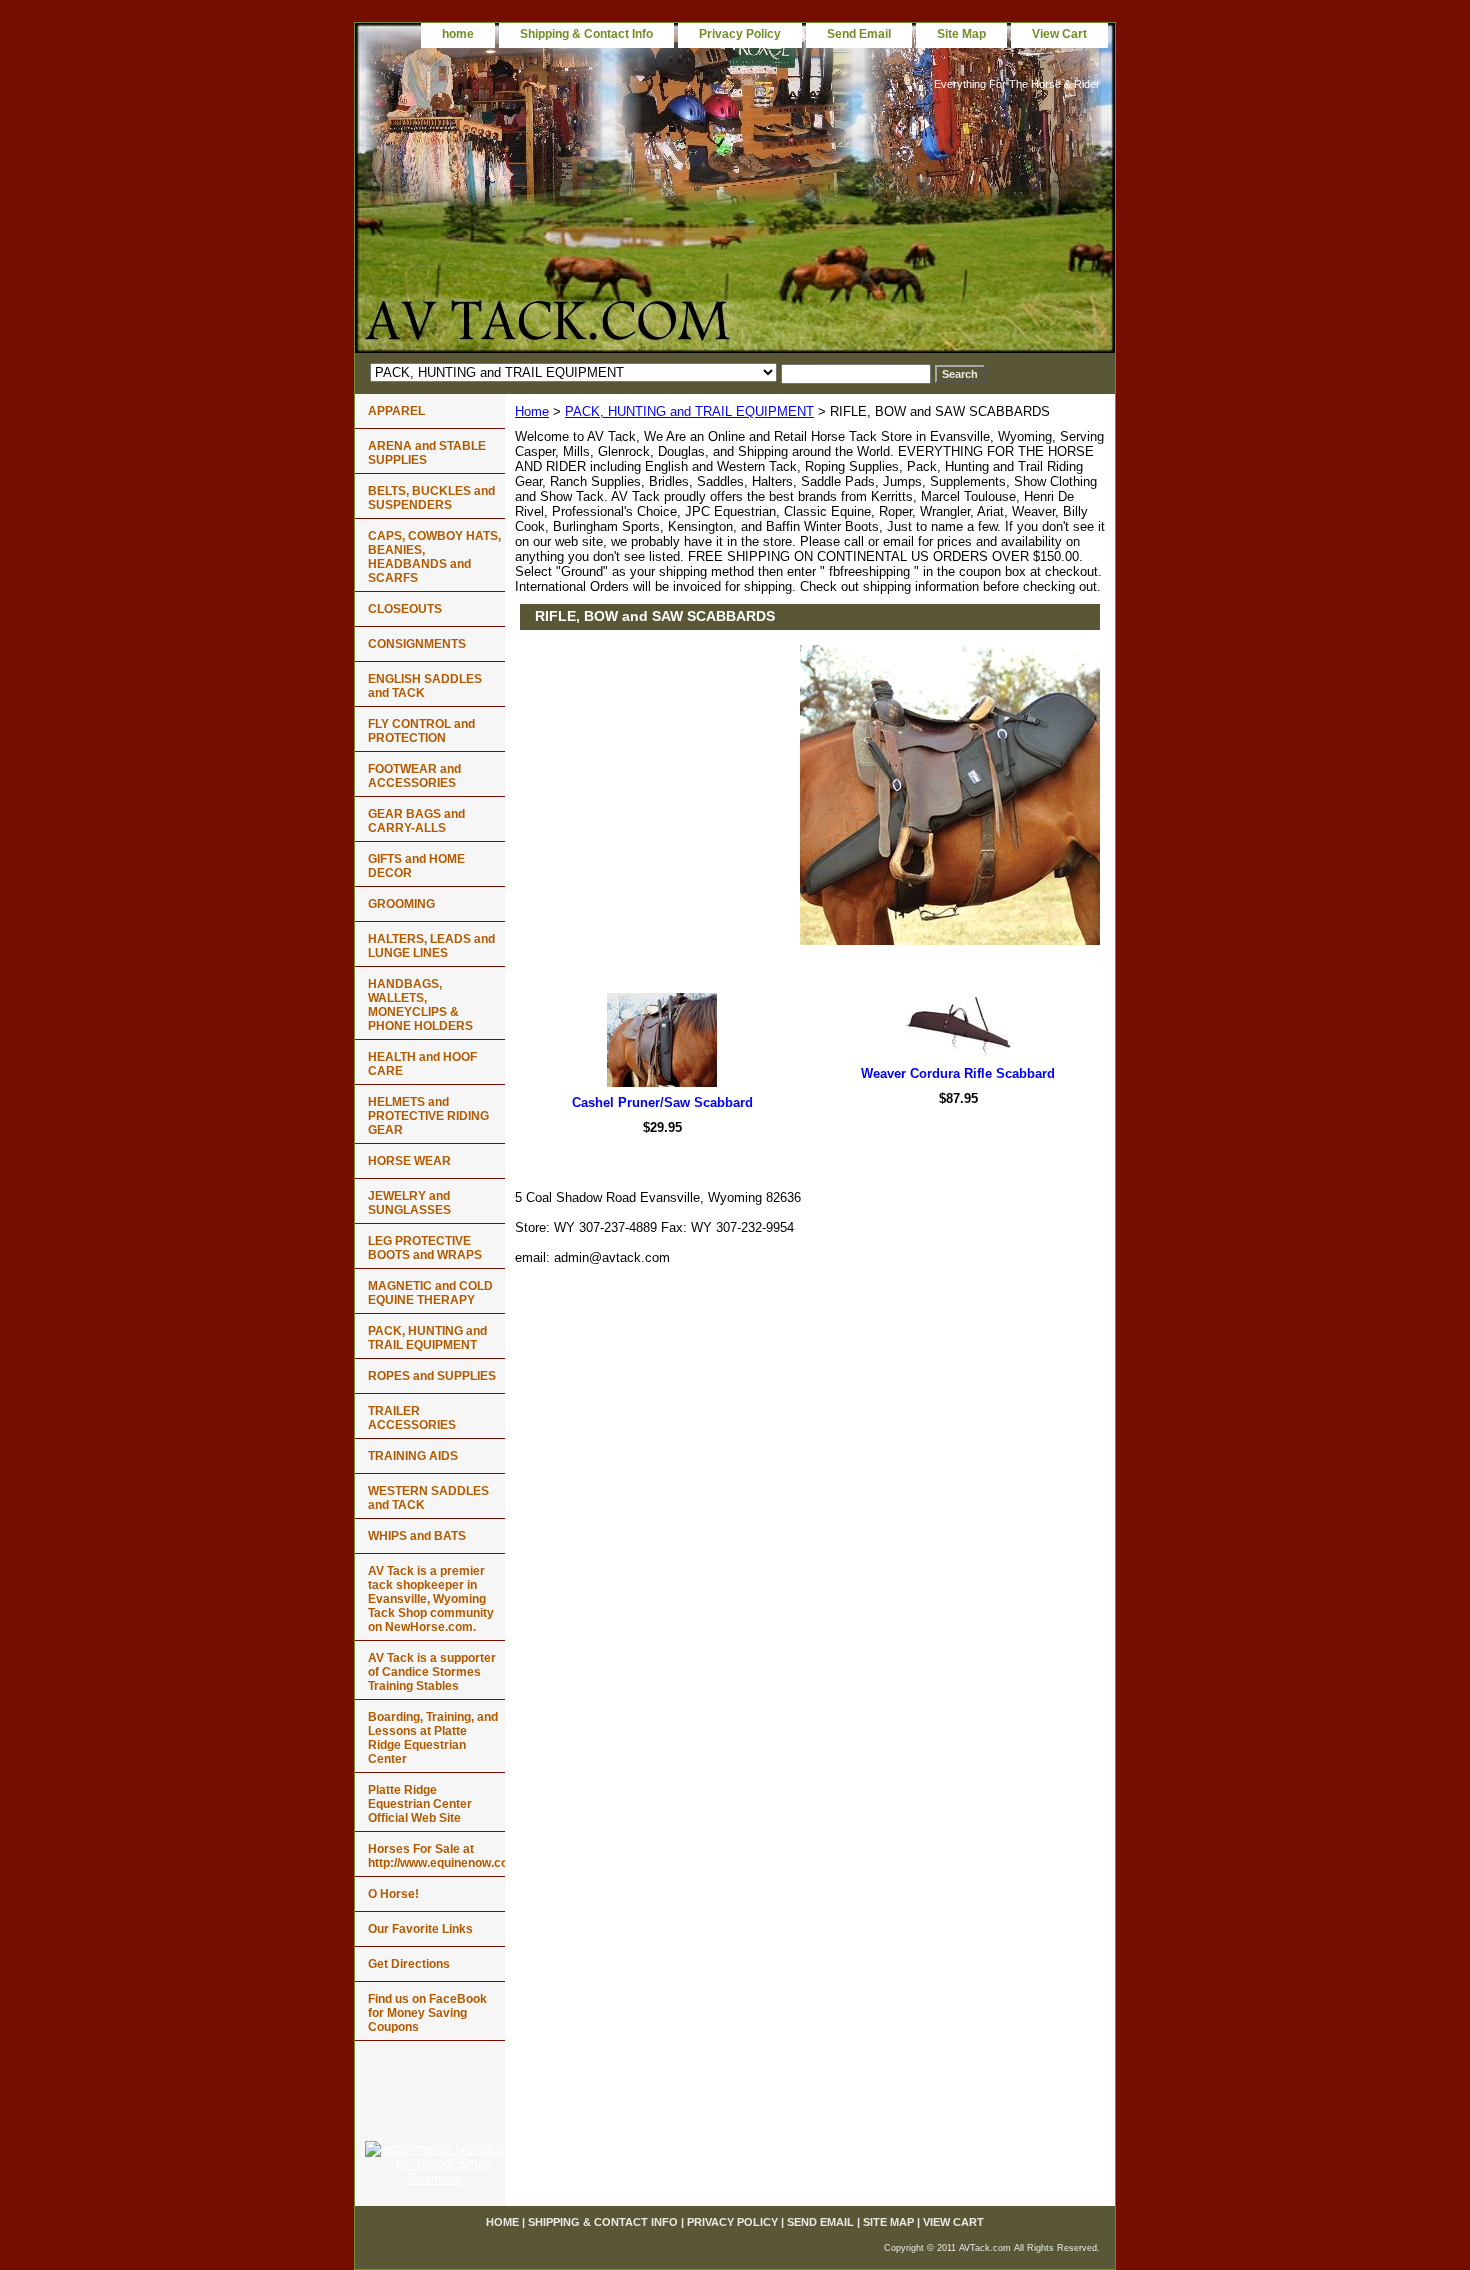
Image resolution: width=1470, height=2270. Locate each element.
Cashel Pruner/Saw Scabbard (662, 1102)
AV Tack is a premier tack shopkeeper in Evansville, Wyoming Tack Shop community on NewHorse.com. (431, 1599)
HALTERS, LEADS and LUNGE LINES (431, 946)
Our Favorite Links (420, 1929)
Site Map (961, 34)
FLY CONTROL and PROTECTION (421, 731)
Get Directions (409, 1964)
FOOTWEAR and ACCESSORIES (414, 776)
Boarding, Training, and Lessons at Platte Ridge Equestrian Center (433, 1738)
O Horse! (393, 1894)
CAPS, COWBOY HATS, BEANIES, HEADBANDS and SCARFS (434, 557)
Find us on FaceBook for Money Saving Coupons (427, 2013)
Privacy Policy (740, 34)
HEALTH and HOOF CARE (422, 1064)
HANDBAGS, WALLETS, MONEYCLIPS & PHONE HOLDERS (420, 1005)
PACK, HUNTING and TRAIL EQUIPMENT (689, 411)
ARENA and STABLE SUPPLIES (427, 453)
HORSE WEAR (409, 1161)
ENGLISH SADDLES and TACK (425, 686)
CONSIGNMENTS (417, 644)
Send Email (859, 34)
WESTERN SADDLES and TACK (428, 1498)
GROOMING (401, 904)
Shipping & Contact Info (586, 34)
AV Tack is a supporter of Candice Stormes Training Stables (432, 1672)
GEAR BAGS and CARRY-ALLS (416, 821)
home (458, 34)
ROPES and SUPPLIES (432, 1376)
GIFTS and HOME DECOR (416, 866)
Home (532, 411)
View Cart (1059, 34)
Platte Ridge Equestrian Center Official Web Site (420, 1804)
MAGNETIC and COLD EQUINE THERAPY (430, 1293)
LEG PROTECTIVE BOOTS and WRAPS (425, 1248)
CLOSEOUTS (405, 609)
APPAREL (396, 411)
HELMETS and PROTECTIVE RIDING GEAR (428, 1116)
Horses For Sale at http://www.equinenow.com (436, 1856)
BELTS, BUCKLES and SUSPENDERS (431, 498)
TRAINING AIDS (413, 1456)
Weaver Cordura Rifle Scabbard (958, 1073)
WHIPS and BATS (417, 1536)
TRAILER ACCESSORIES (412, 1418)
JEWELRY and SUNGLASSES (409, 1203)
